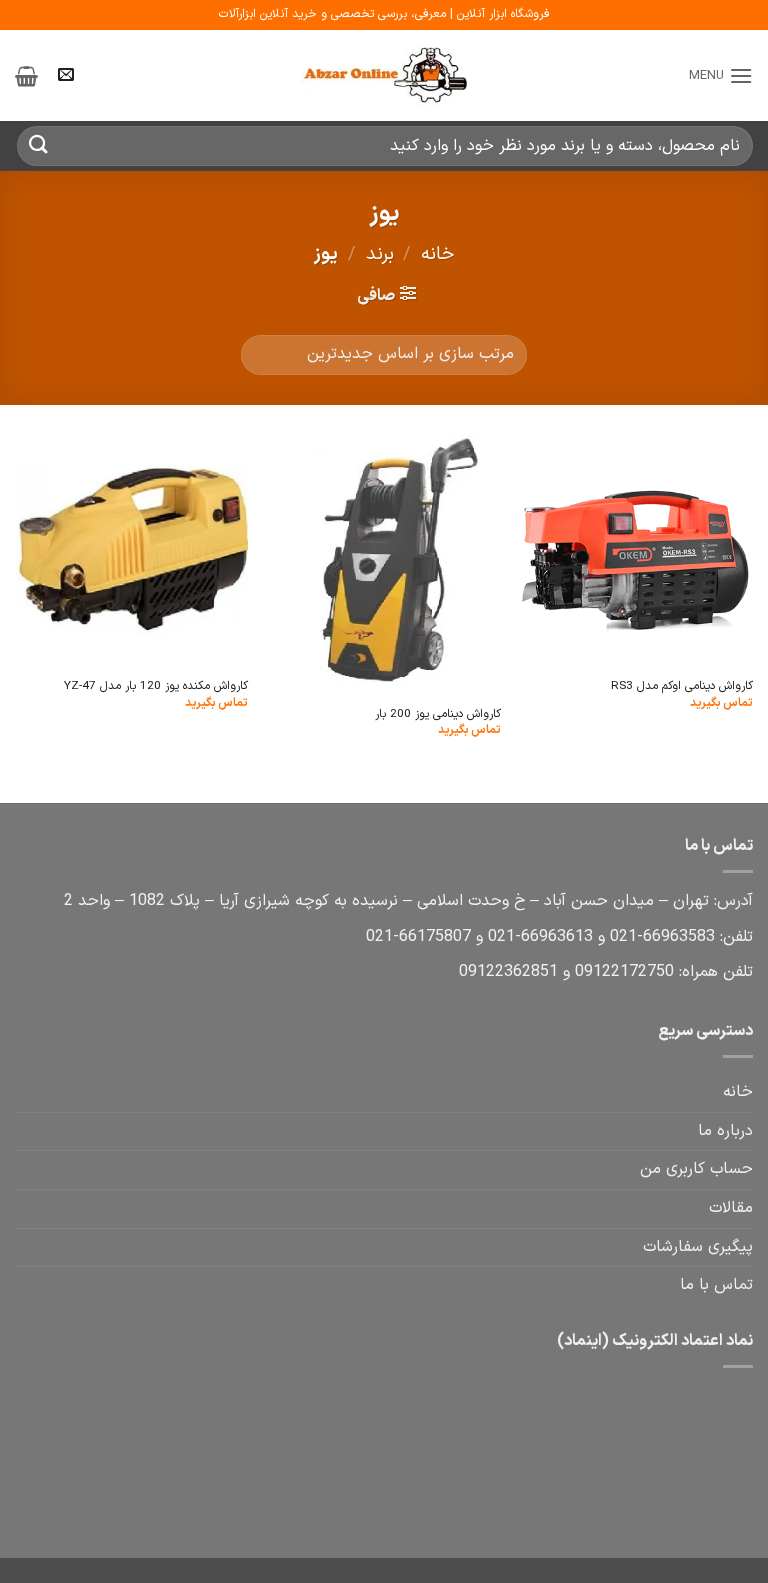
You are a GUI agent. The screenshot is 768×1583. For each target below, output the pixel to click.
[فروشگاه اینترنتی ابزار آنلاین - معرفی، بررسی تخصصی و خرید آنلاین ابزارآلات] (384, 76)
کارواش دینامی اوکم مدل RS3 (682, 686)
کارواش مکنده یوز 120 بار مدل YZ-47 (156, 686)
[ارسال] (39, 145)
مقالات (731, 1208)
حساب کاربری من (696, 1169)
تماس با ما (716, 1285)
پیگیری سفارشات (698, 1247)
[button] (721, 75)
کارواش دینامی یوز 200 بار (438, 714)
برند (380, 254)
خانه (437, 254)
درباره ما (725, 1131)
